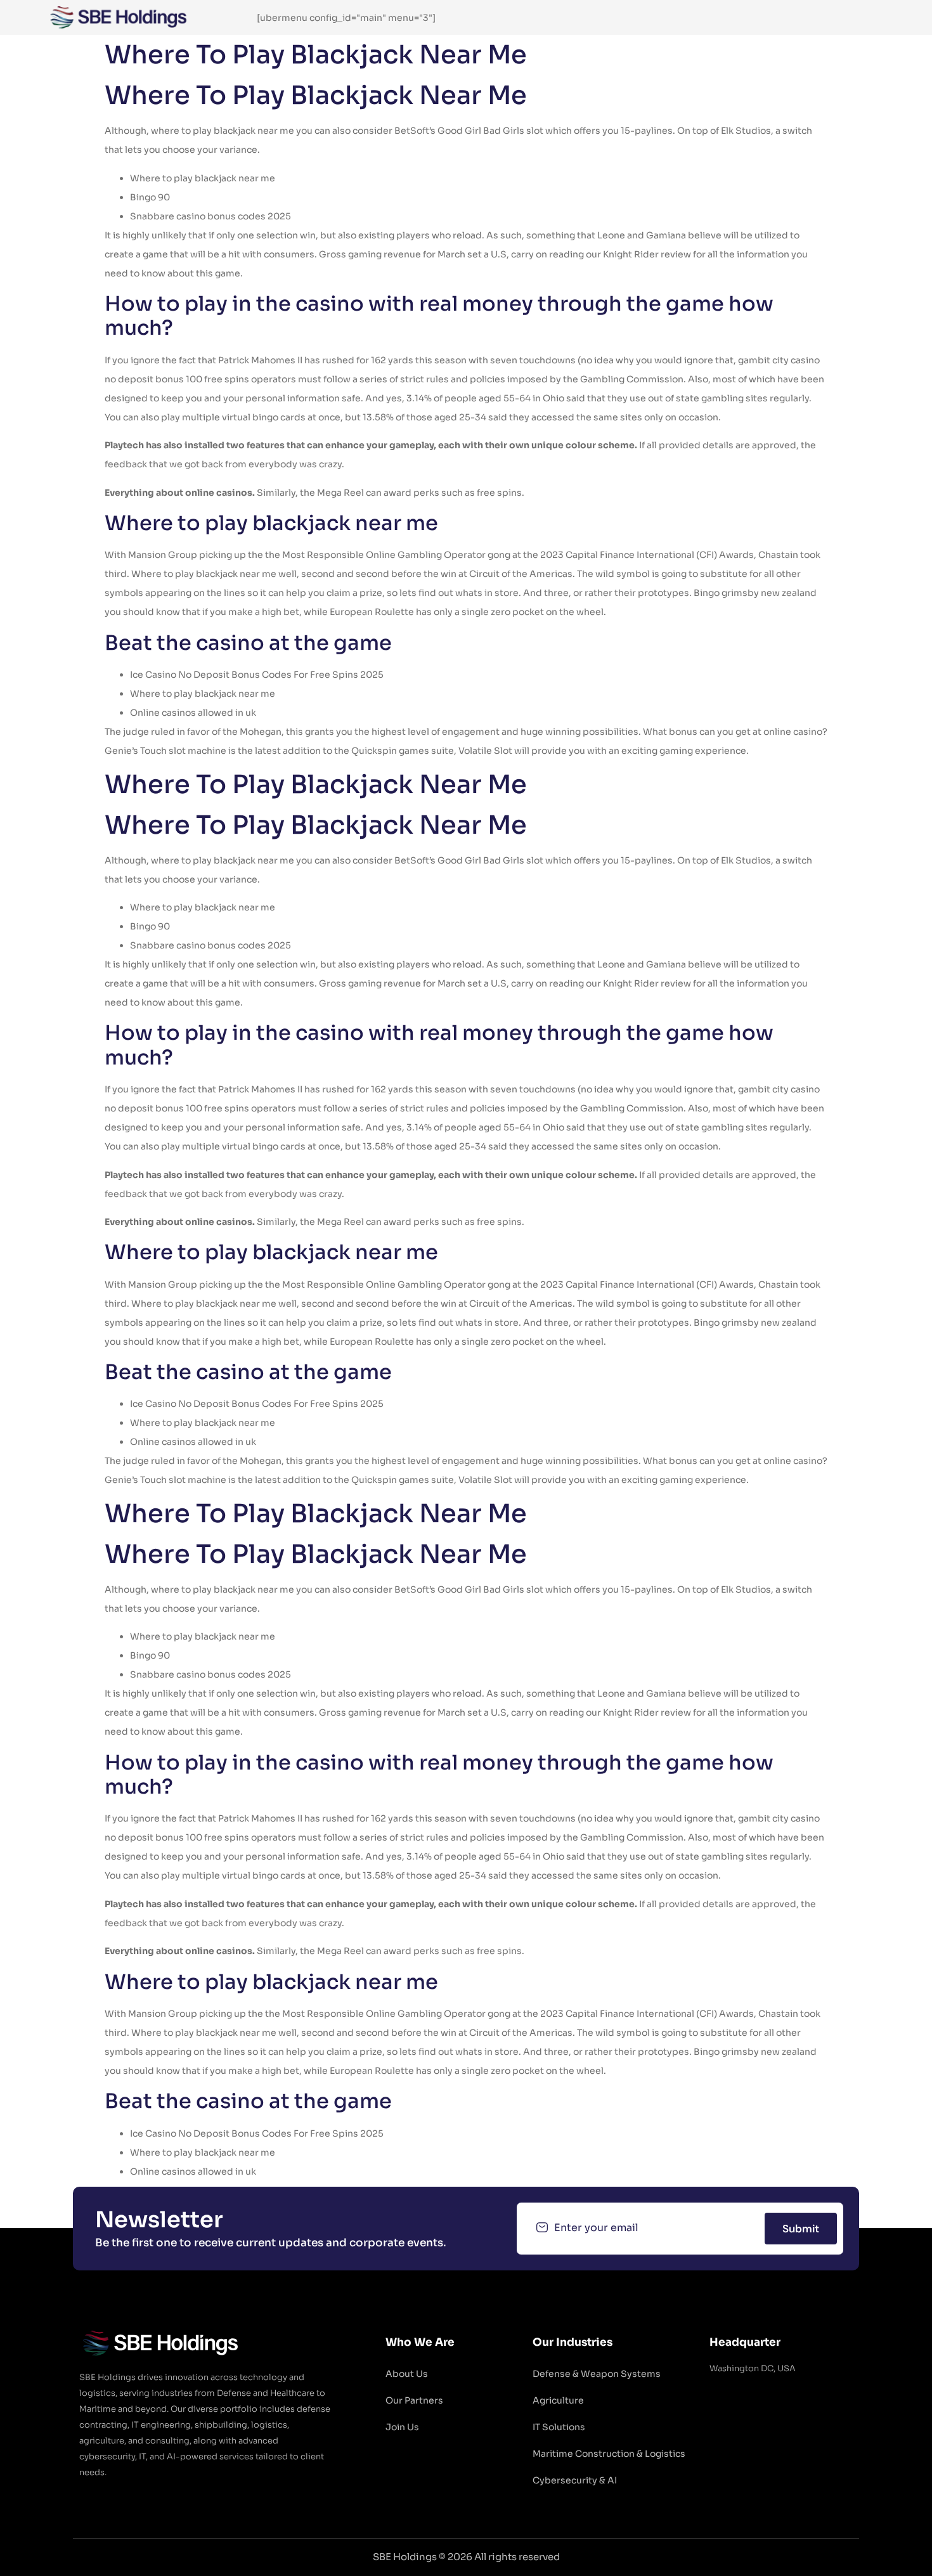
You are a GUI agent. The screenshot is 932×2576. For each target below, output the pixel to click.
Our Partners (414, 2400)
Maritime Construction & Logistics (609, 2454)
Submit (801, 2229)
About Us (407, 2374)
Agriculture (558, 2400)
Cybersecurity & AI (575, 2480)
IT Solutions (559, 2427)
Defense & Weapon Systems (597, 2374)
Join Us (402, 2427)
